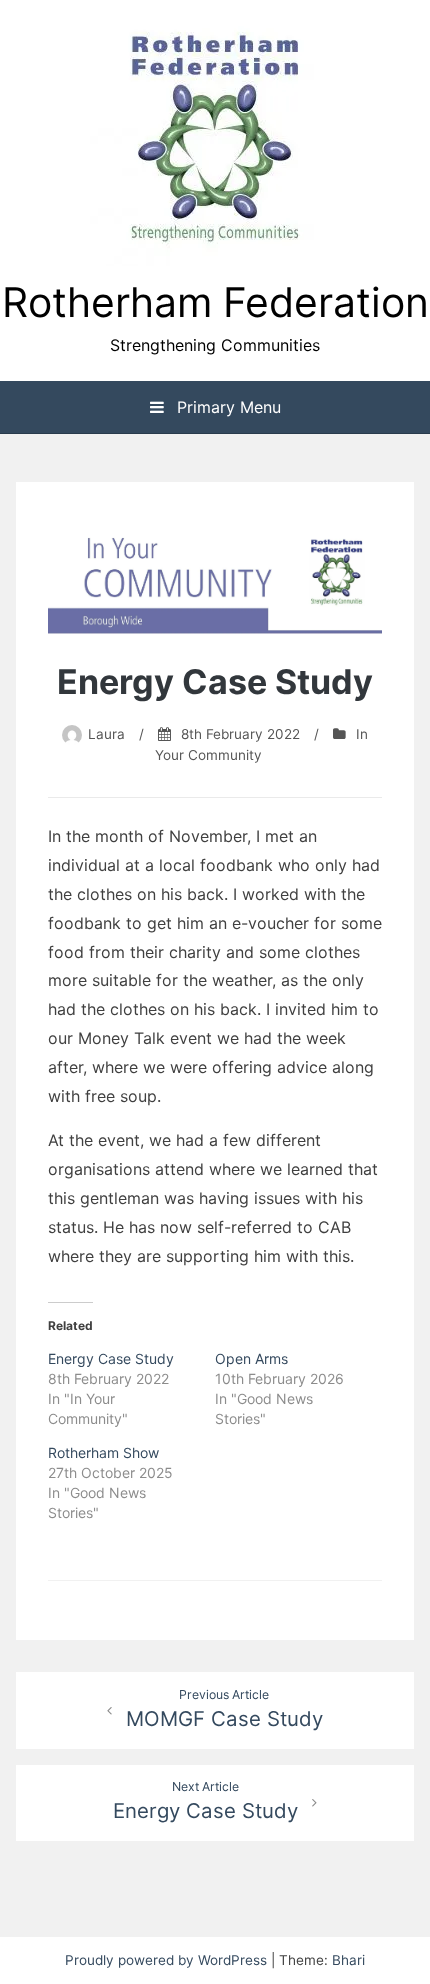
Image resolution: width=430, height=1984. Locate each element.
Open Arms (251, 1358)
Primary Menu (226, 407)
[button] (215, 141)
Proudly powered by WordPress (168, 1960)
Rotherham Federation (215, 302)
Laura (106, 734)
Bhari (348, 1960)
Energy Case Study (111, 1358)
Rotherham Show (103, 1452)
